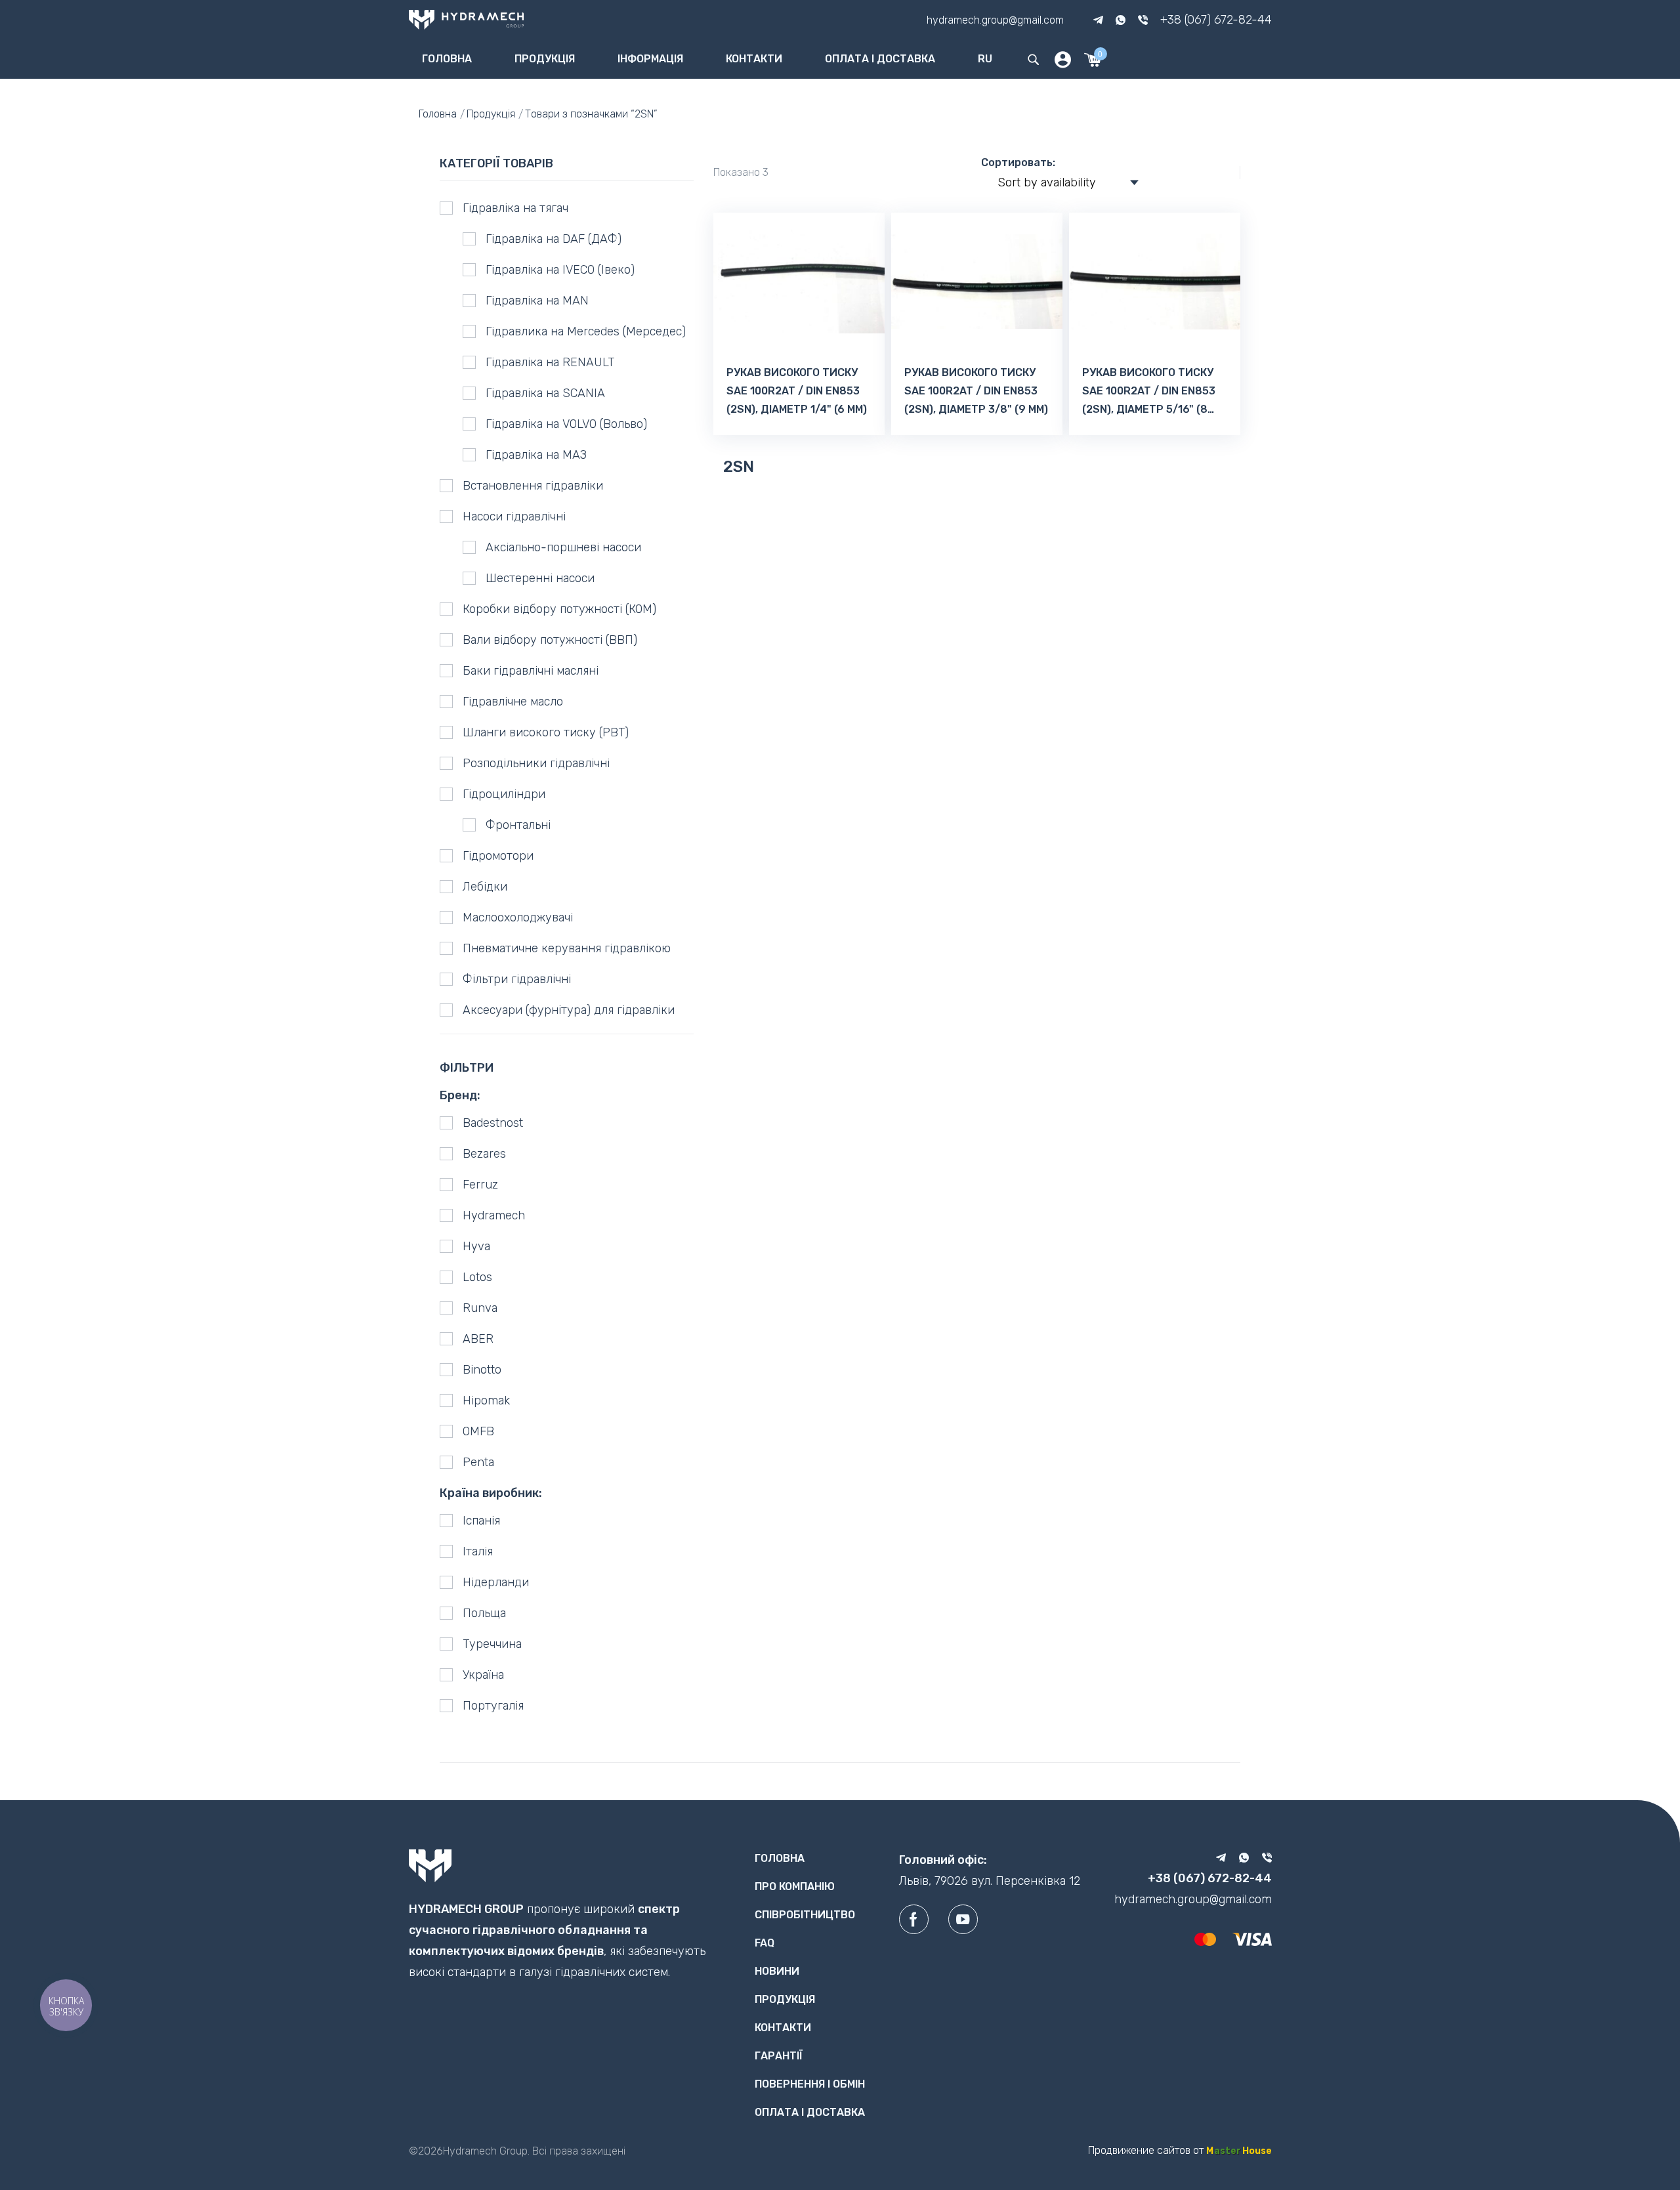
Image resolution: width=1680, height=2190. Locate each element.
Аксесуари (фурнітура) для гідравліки (569, 1010)
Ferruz (480, 1185)
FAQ (765, 1943)
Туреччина (492, 1644)
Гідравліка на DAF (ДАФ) (554, 239)
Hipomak (486, 1400)
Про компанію (795, 1886)
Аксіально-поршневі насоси (563, 547)
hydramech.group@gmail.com (995, 19)
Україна (483, 1675)
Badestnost (493, 1123)
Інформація (650, 59)
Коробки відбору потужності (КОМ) (559, 609)
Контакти (754, 59)
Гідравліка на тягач (515, 208)
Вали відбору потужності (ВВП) (550, 640)
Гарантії (779, 2056)
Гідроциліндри (504, 794)
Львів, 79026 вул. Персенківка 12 (990, 1881)
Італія (478, 1551)
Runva (480, 1308)
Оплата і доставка (880, 59)
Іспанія (481, 1521)
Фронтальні (518, 825)
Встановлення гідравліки (533, 486)
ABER (478, 1339)
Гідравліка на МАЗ (536, 455)
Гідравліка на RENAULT (550, 362)
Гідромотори (498, 856)
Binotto (482, 1370)
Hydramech (494, 1215)
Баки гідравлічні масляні (531, 671)
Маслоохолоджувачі (518, 917)
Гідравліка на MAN (537, 301)
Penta (478, 1462)
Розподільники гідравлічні (536, 763)
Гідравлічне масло (513, 702)
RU (985, 59)
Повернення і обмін (810, 2084)
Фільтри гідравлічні (517, 979)
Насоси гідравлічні (514, 516)
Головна (447, 59)
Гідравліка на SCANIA (545, 393)
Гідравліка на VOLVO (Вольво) (566, 424)
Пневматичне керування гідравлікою (567, 948)
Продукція (545, 59)
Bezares (484, 1154)
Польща (484, 1613)
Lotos (477, 1277)
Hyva (476, 1246)
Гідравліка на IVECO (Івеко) (560, 270)
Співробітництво (805, 1915)
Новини (777, 1971)
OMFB (478, 1431)
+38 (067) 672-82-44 (1216, 20)
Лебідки (485, 887)
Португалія (493, 1706)
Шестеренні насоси (540, 578)
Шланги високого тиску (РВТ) (546, 732)
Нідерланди (496, 1582)
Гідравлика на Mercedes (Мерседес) (586, 331)
